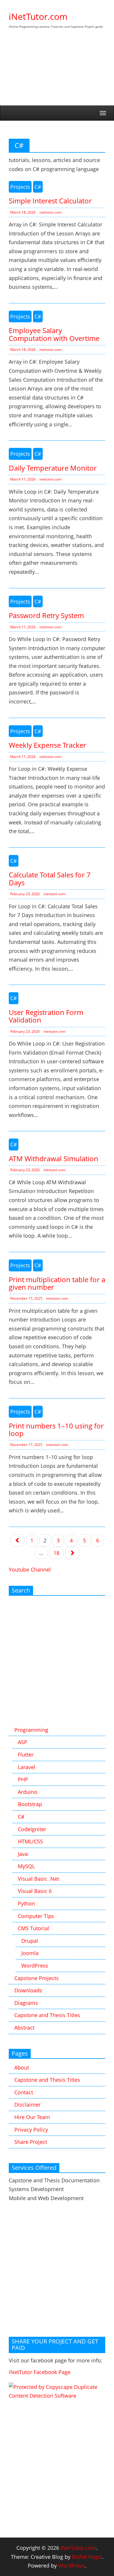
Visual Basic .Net (38, 1879)
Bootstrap (30, 1804)
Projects (20, 187)
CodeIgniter (32, 1829)
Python (26, 1903)
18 (56, 1553)
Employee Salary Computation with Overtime (54, 334)
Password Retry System (46, 615)
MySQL (26, 1866)
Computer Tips (36, 1916)
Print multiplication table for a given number (57, 1283)
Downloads (28, 1990)
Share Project (31, 2142)
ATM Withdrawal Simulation (53, 1158)
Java (23, 1854)
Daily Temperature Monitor (53, 468)
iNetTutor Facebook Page (40, 2372)
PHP (23, 1779)
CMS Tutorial (33, 1928)
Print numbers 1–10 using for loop (56, 1429)
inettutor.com (50, 212)
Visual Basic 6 (35, 1891)
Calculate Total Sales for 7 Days (50, 878)
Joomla (30, 1953)
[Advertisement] (57, 73)
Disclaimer (27, 2105)
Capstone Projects (37, 1978)
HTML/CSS (30, 1841)
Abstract (24, 2028)
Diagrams (26, 2003)
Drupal (30, 1941)
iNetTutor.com (38, 16)
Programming (31, 1730)
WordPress (35, 1966)
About (22, 2068)
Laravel (27, 1767)
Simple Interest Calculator (50, 201)
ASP (23, 1742)
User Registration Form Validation (46, 1016)
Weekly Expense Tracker (47, 745)
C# (38, 187)
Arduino (28, 1792)
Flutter (26, 1755)
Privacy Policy (31, 2130)
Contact (24, 2092)
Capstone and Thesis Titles (47, 2015)
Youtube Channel (30, 1569)
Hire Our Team (32, 2117)
